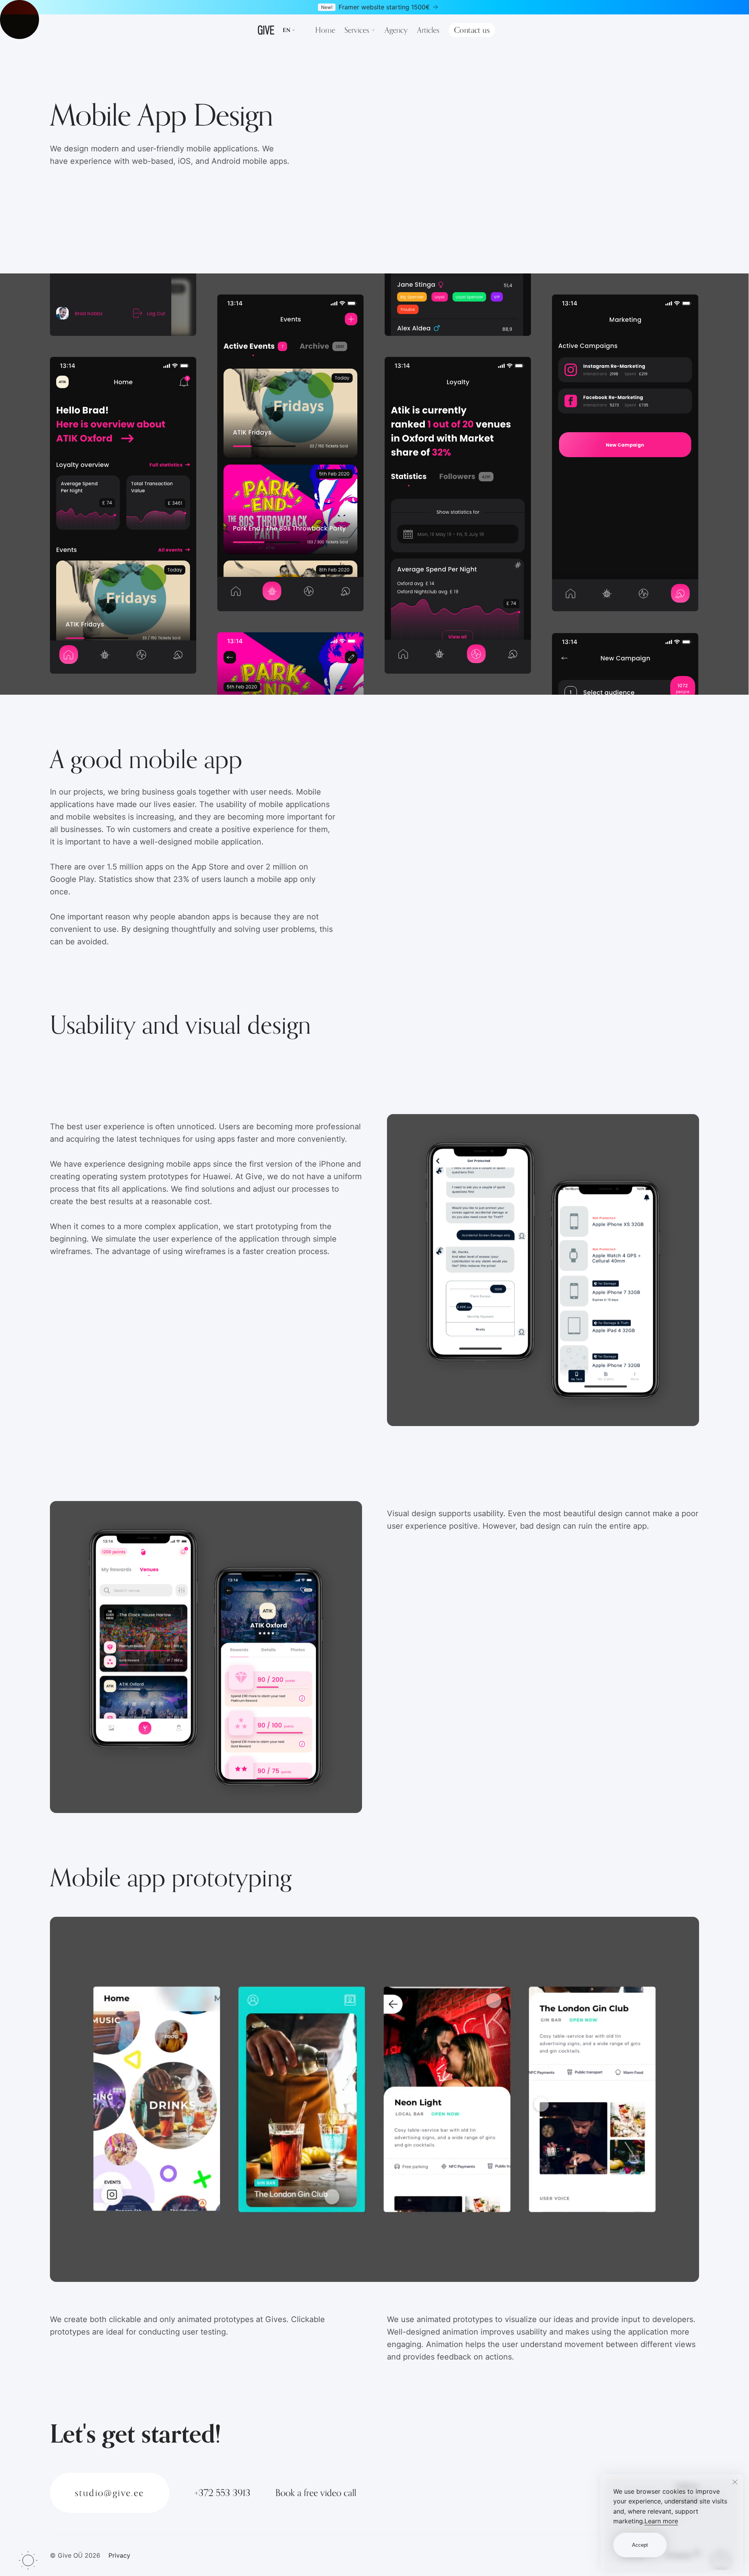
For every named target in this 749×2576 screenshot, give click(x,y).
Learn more (661, 2521)
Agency (396, 30)
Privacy (119, 2555)
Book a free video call (316, 2493)
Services (357, 30)
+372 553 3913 (222, 2493)
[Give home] (266, 30)
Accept (640, 2545)
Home (325, 30)
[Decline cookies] (735, 2482)
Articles (428, 30)
